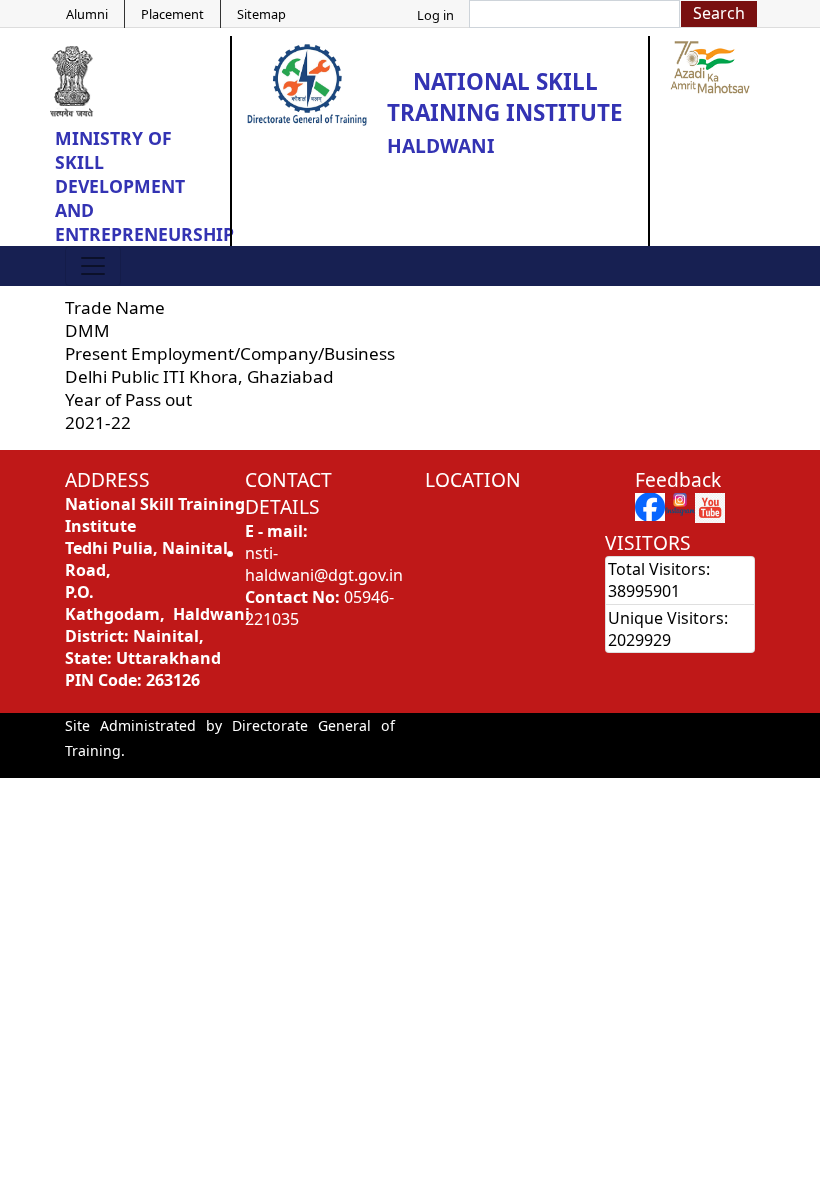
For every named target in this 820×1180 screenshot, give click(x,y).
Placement (172, 14)
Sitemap (261, 14)
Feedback (678, 479)
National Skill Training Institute (505, 97)
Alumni (87, 14)
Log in (435, 15)
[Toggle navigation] (93, 266)
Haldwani (440, 145)
